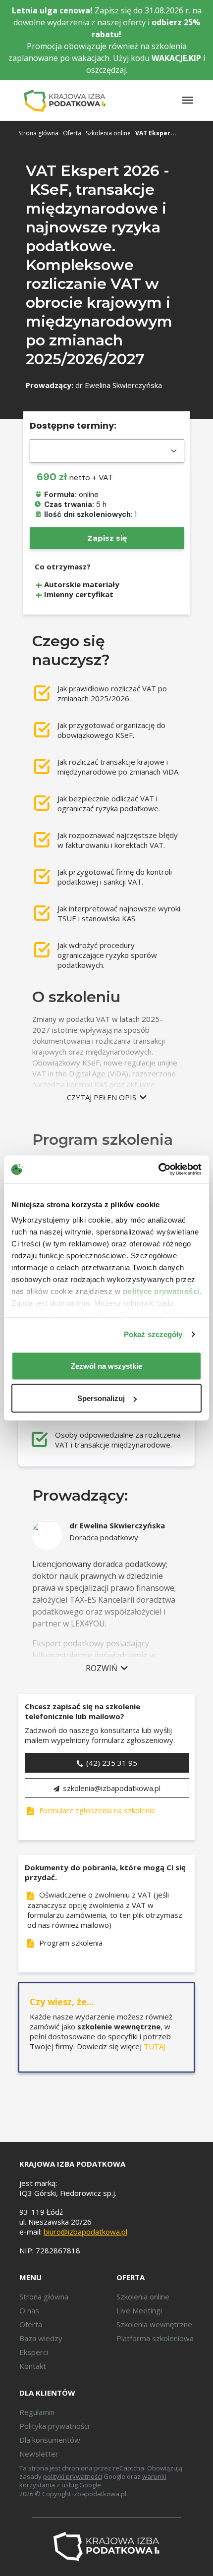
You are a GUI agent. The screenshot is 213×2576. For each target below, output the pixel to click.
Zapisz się (107, 538)
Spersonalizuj (101, 1398)
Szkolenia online (108, 133)
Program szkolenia (70, 1943)
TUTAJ (155, 2046)
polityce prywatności (161, 1291)
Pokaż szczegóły (153, 1334)
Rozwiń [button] (103, 1668)
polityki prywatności (73, 2476)
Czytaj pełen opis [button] (103, 1097)
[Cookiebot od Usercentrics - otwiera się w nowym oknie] (158, 1170)
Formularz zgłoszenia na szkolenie (96, 1810)
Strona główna (38, 133)
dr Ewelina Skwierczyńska (119, 385)
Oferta (72, 133)
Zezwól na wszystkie (106, 1366)
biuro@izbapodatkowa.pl (85, 2232)
